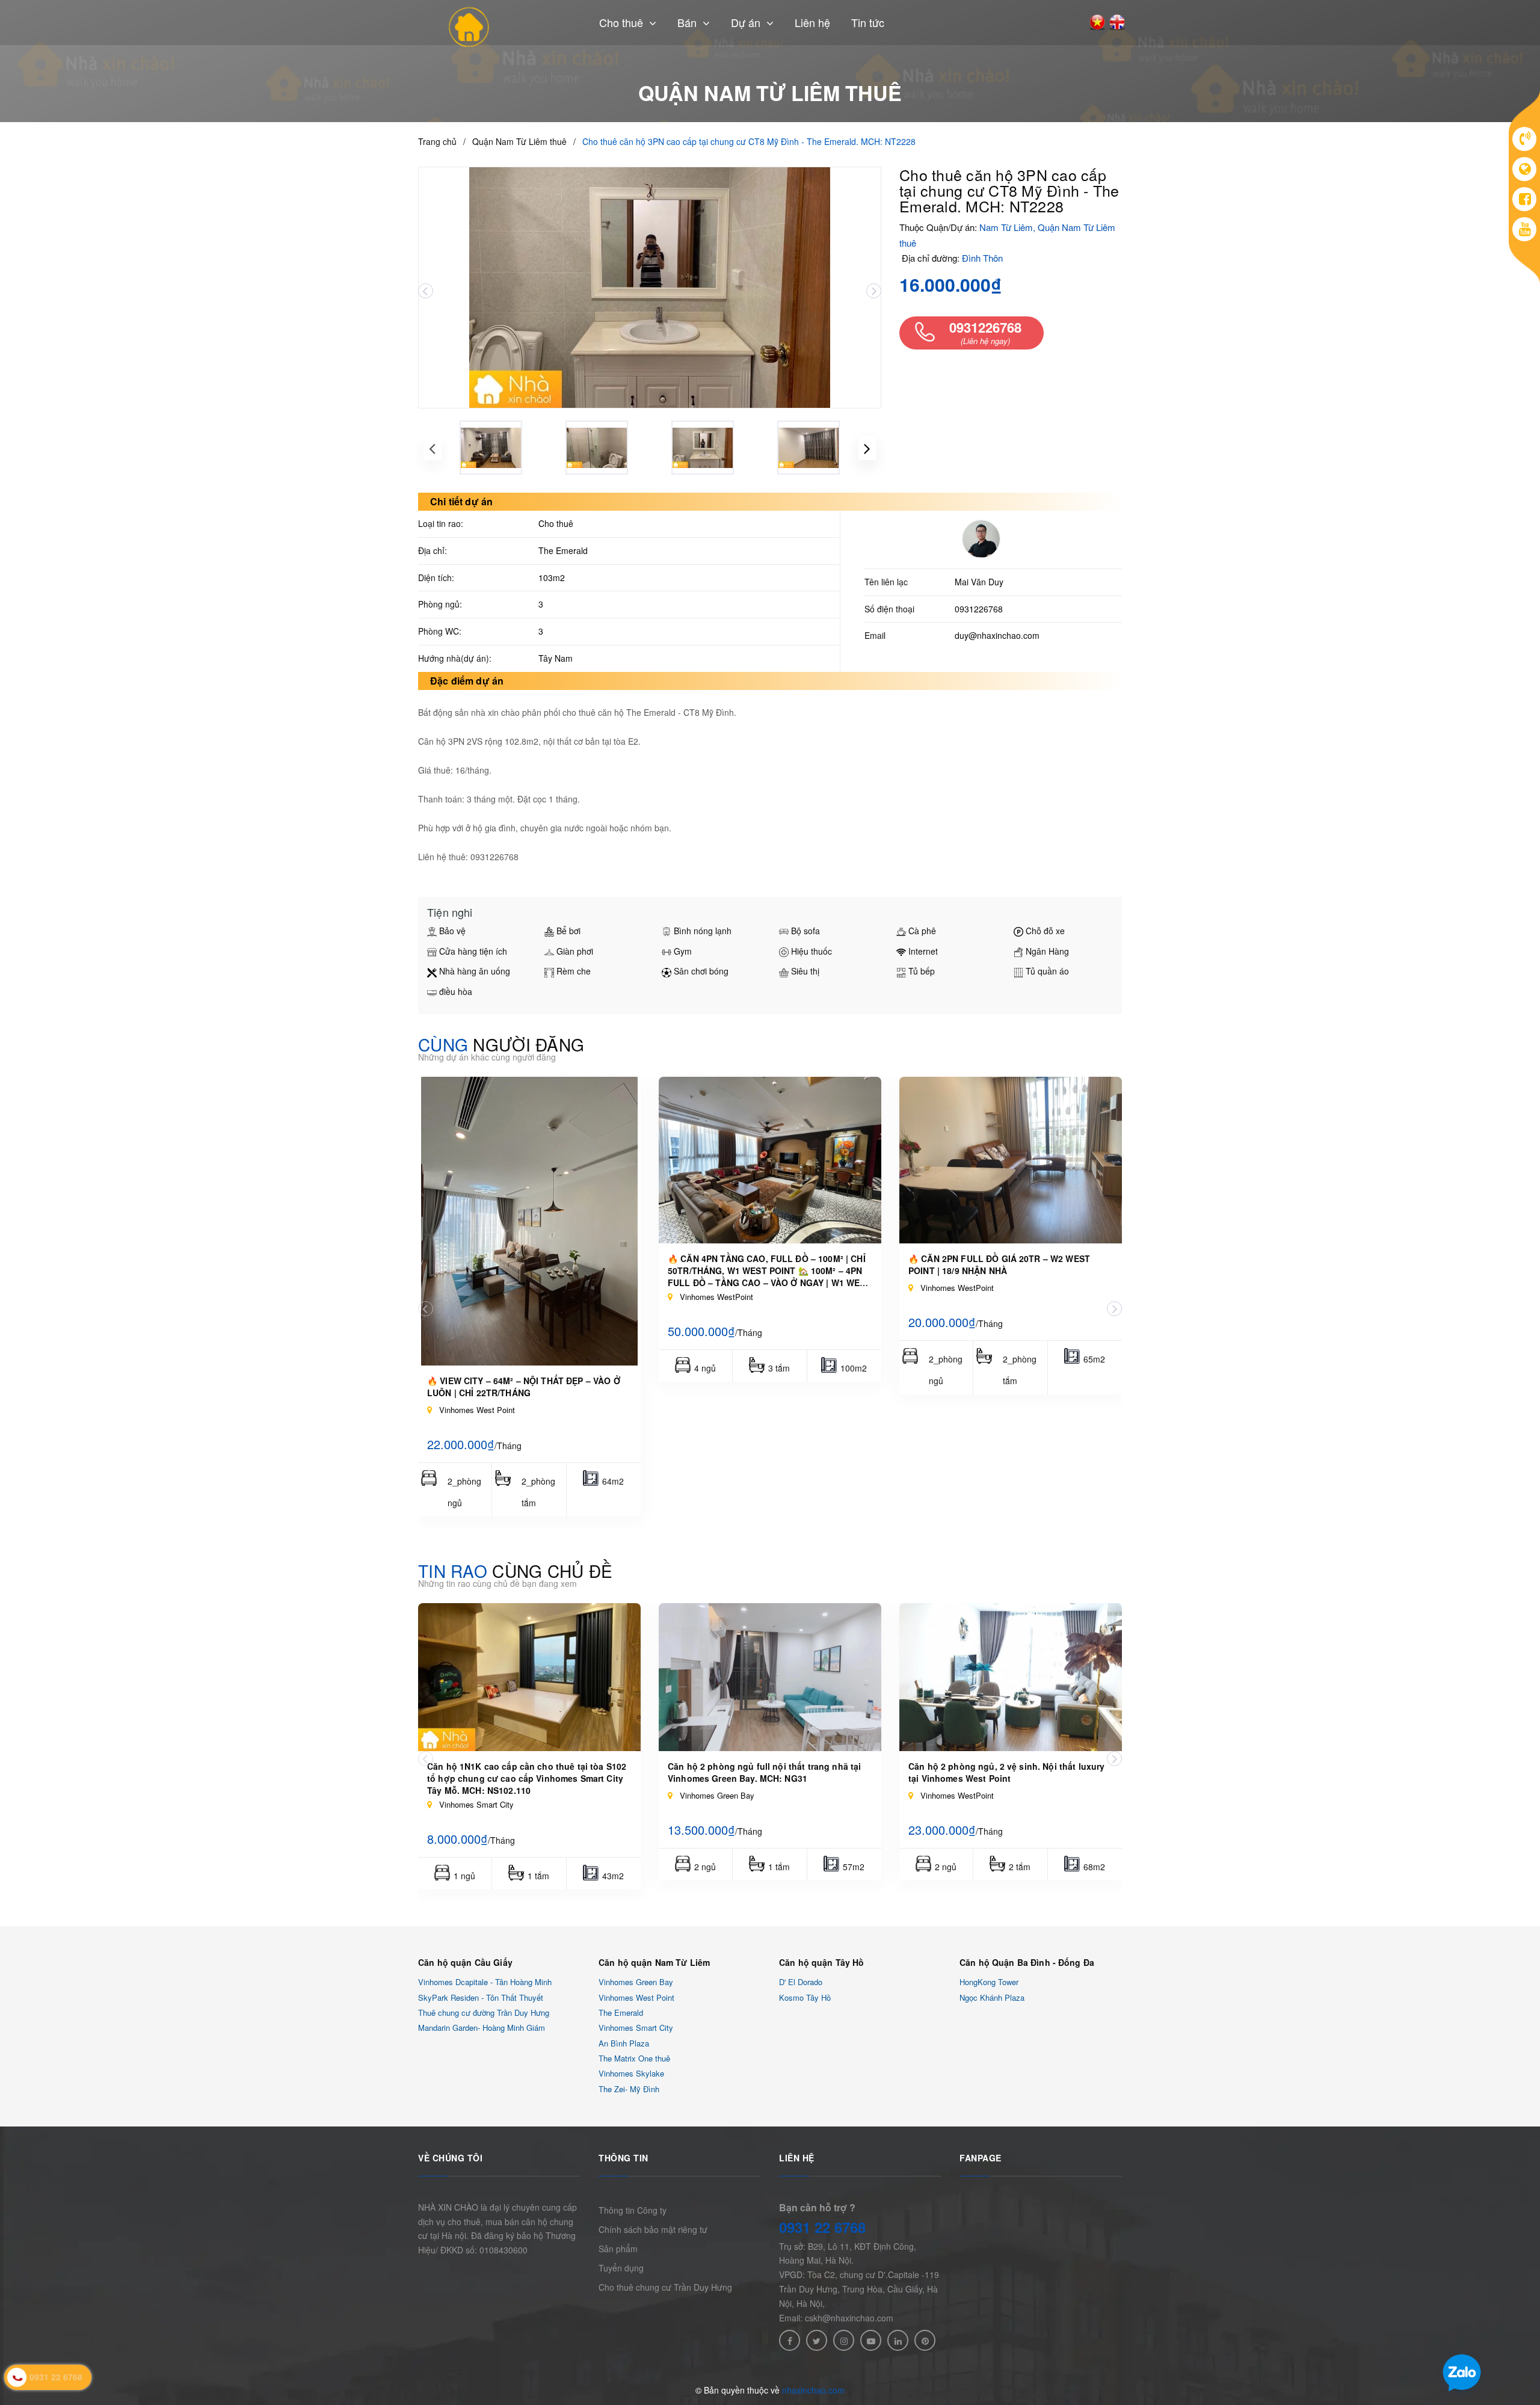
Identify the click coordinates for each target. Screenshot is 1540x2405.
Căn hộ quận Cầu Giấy (465, 1962)
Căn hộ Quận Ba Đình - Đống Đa (1027, 1962)
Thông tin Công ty (633, 2210)
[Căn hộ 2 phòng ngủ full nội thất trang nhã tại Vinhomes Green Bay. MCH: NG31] (770, 1677)
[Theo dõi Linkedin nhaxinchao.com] (898, 2340)
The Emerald (621, 2012)
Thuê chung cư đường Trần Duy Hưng (484, 2012)
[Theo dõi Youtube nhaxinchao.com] (871, 2340)
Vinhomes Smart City (636, 2028)
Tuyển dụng (621, 2268)
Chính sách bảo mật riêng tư (653, 2229)
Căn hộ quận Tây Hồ (822, 1962)
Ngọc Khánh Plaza (992, 1997)
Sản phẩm (618, 2249)
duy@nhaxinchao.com (997, 635)
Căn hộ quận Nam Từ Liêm (654, 1962)
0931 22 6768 (822, 2227)
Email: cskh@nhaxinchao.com (836, 2318)
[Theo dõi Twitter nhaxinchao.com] (817, 2340)
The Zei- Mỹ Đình (629, 2089)
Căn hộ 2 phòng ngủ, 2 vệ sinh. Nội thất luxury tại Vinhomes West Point (1006, 1772)
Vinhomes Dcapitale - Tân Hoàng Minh (485, 1982)
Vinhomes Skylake (631, 2074)
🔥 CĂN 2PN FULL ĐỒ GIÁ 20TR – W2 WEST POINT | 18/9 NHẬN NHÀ (999, 1264)
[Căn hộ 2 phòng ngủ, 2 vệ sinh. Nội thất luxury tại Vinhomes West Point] (1011, 1677)
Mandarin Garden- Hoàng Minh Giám (482, 2028)
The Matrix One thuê (634, 2058)
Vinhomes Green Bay (636, 1982)
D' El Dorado (801, 1982)
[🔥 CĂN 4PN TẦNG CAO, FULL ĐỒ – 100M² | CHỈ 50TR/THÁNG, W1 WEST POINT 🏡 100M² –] (770, 1160)
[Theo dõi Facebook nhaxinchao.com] (790, 2340)
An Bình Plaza (624, 2043)
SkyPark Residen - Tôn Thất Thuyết (481, 1997)
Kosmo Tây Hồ (805, 1997)
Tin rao (515, 1571)
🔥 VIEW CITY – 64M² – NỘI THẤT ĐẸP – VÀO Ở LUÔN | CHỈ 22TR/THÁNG (524, 1387)
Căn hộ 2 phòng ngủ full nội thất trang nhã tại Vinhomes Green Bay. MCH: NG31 (764, 1772)
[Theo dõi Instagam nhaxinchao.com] (844, 2340)
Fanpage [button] (981, 2158)
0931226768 (979, 609)
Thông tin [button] (624, 2158)
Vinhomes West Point (636, 1997)
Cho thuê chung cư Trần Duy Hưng (665, 2287)
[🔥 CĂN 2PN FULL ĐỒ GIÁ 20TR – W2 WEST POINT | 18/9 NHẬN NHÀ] (1011, 1160)
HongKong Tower (989, 1982)
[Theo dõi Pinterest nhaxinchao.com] (925, 2340)
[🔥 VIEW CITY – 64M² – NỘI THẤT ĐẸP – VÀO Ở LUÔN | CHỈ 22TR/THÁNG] (529, 1221)
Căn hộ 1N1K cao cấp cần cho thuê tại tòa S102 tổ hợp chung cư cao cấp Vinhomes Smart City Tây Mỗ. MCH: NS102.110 (527, 1778)
